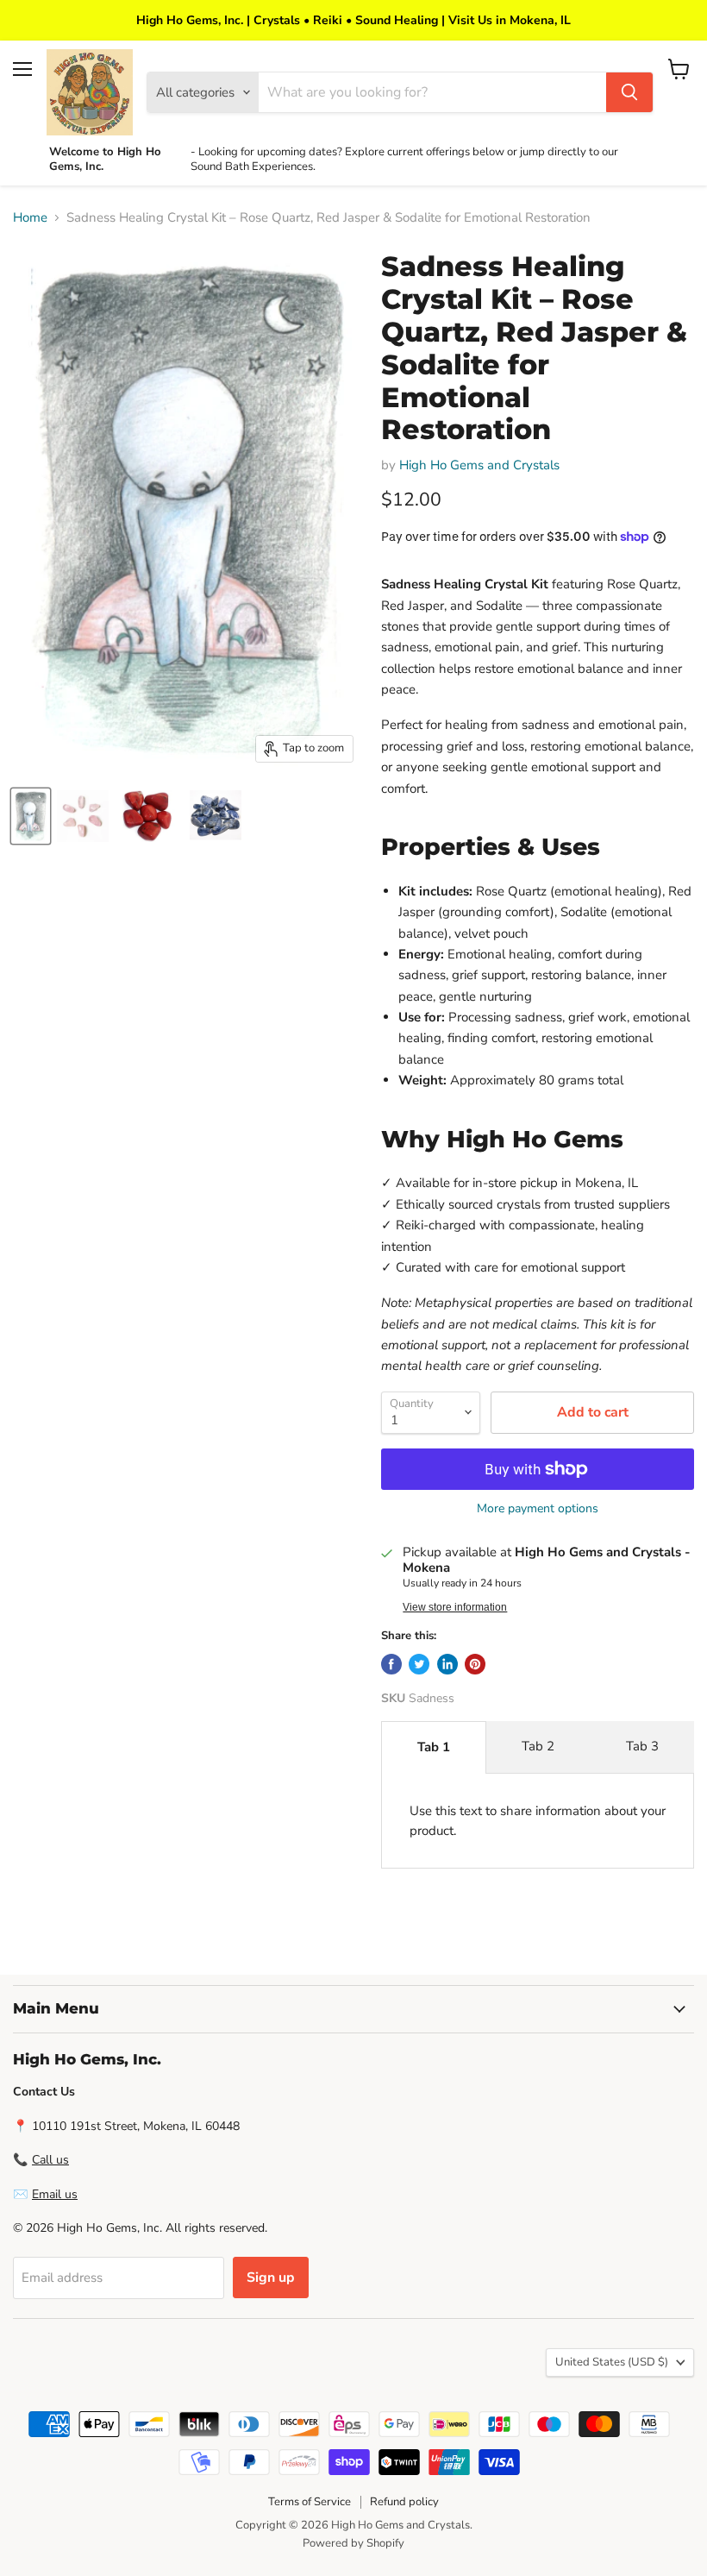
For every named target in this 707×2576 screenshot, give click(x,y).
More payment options (538, 1509)
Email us (55, 2194)
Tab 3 (642, 1746)
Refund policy (404, 2502)
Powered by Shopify (353, 2543)
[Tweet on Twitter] (419, 1664)
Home (30, 218)
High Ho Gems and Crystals (479, 465)
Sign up (271, 2278)
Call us (50, 2160)
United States (612, 2362)
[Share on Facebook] (391, 1664)
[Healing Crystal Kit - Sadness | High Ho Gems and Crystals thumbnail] (31, 816)
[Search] (629, 92)
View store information (455, 1607)
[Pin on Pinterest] (475, 1664)
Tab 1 (434, 1747)
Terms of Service (310, 2502)
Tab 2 (538, 1746)
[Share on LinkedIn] (447, 1664)
